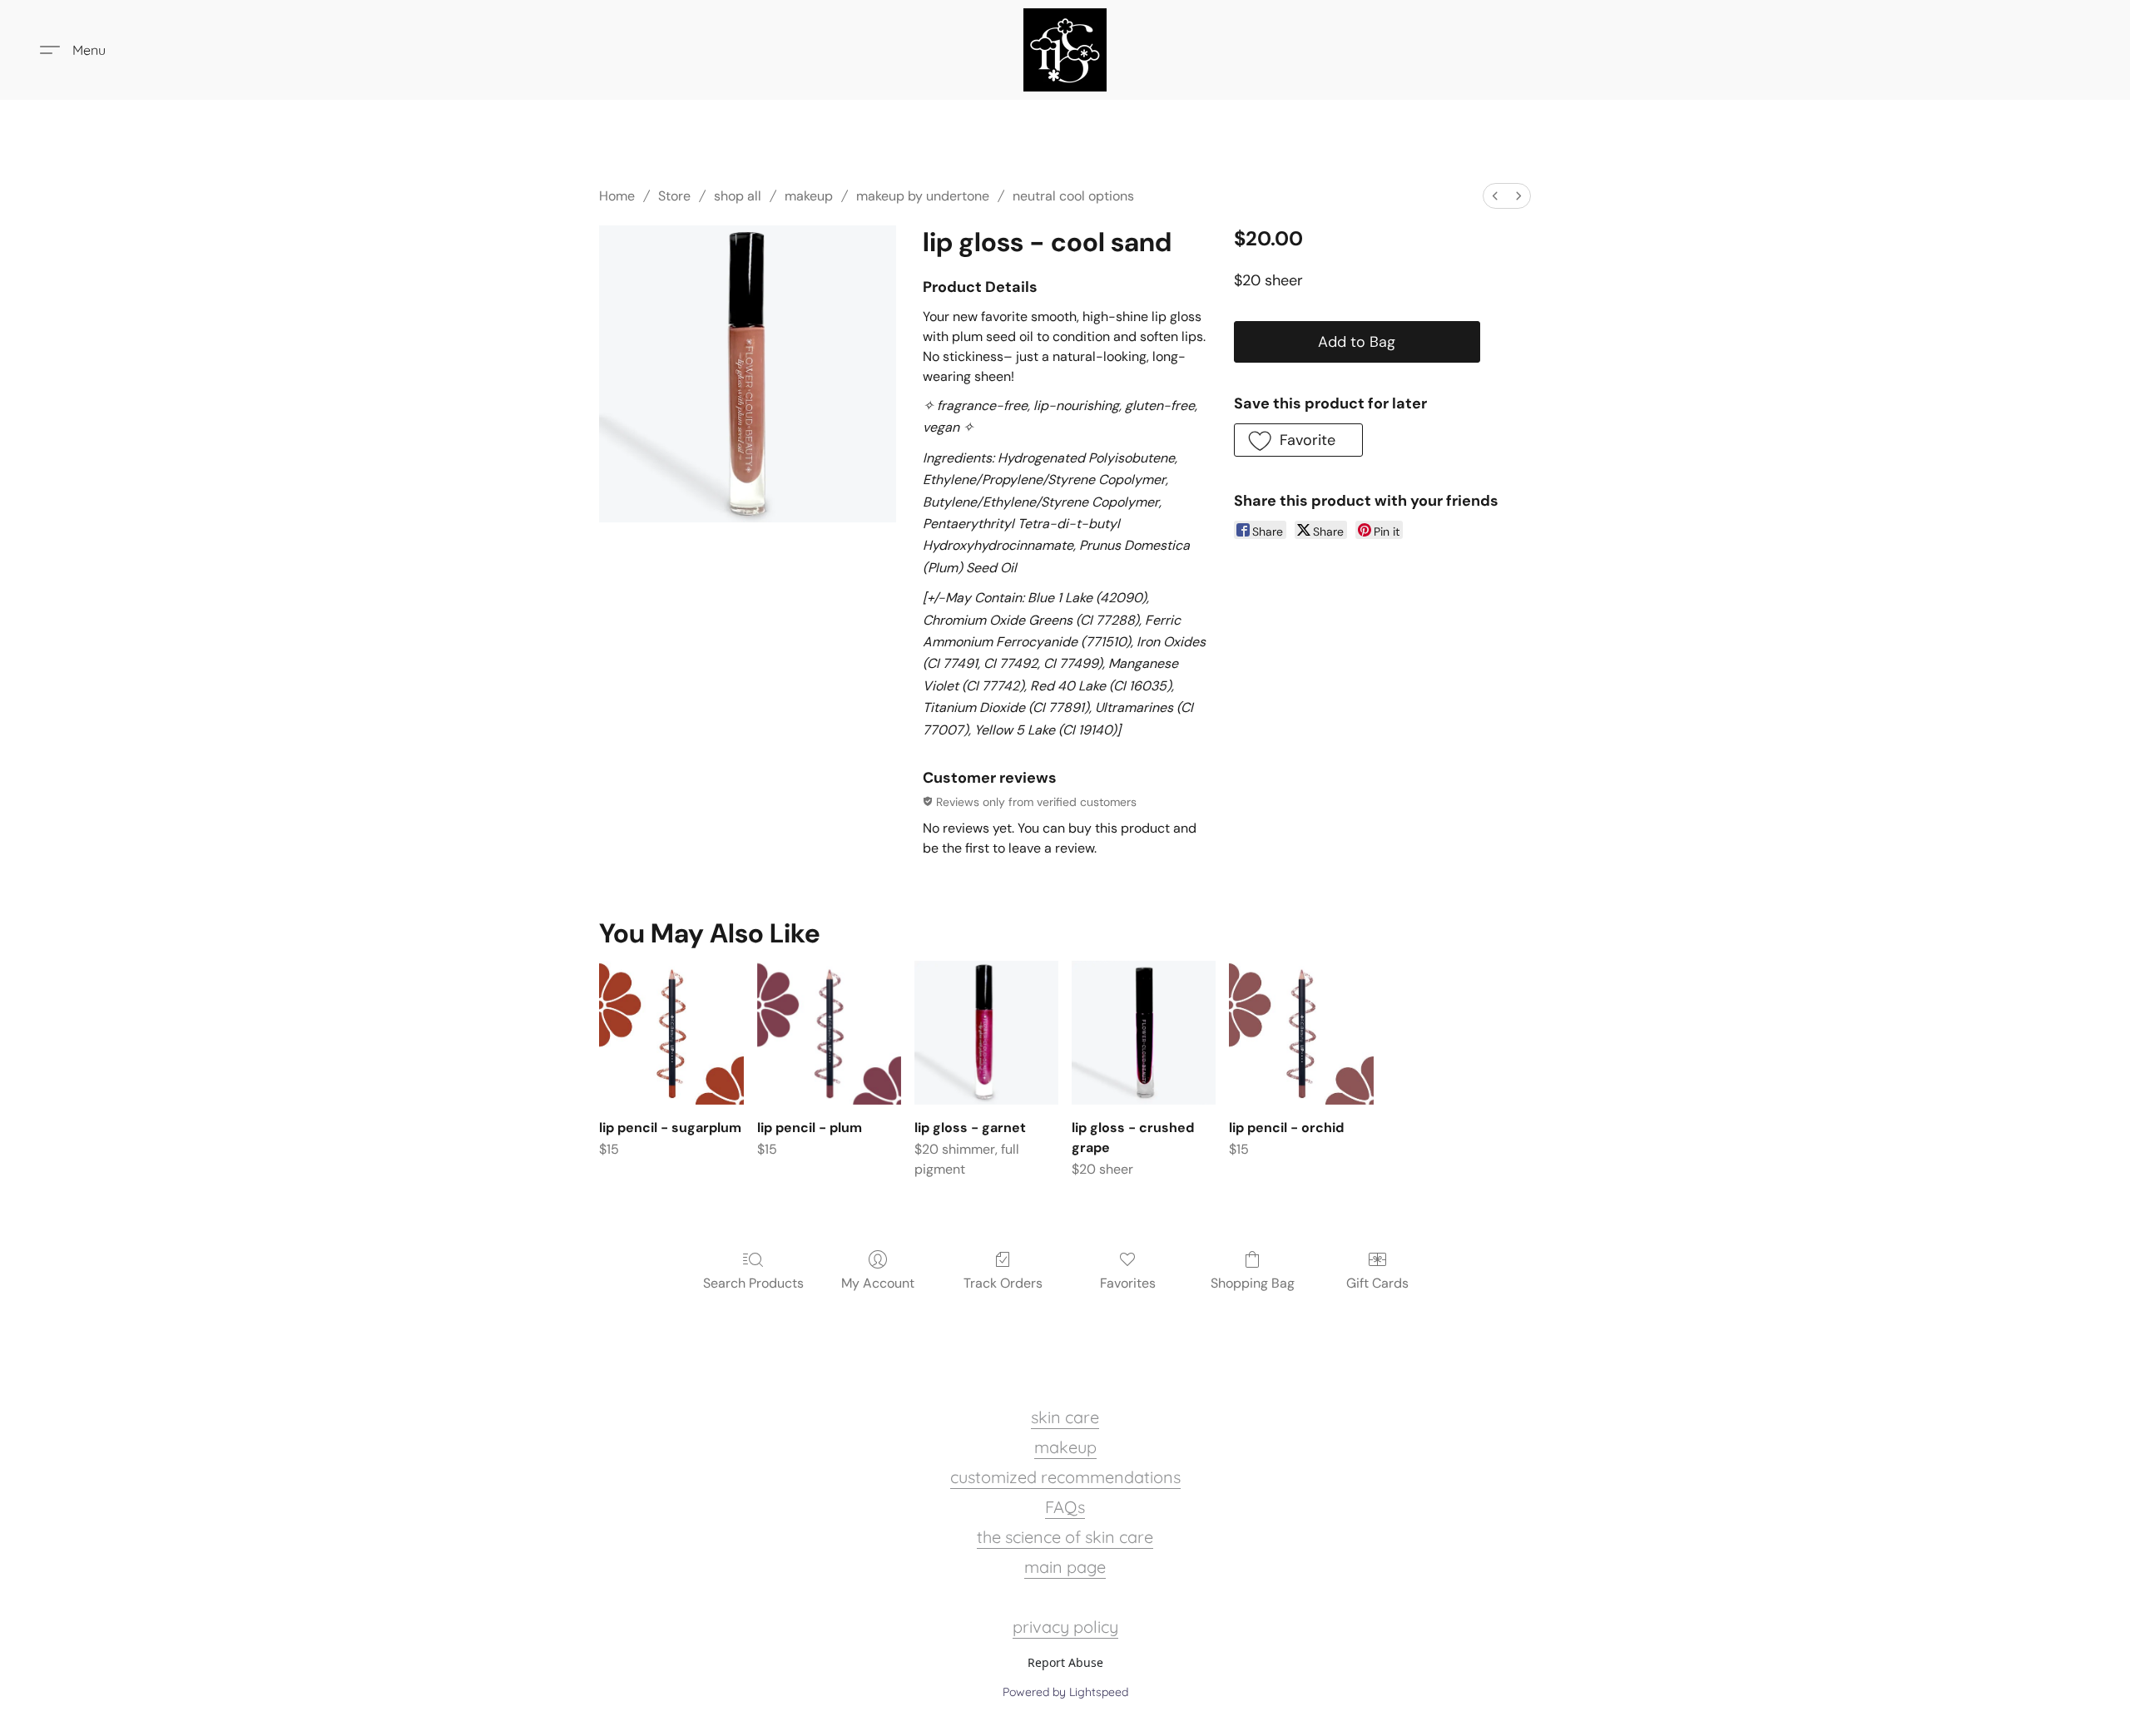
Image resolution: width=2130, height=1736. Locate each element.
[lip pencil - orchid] (1301, 1033)
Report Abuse (1065, 1662)
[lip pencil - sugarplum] (671, 1033)
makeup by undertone (923, 196)
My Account (878, 1283)
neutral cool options (1073, 196)
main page (1065, 1567)
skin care (1065, 1417)
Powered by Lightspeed (1065, 1692)
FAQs (1065, 1507)
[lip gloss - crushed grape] (1144, 1033)
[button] (1065, 50)
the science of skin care (1065, 1537)
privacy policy (1065, 1627)
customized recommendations (1065, 1477)
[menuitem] (1495, 196)
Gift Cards (1377, 1283)
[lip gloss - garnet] (986, 1033)
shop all (738, 196)
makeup (809, 196)
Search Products (753, 1283)
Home (617, 196)
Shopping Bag (1253, 1283)
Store (674, 196)
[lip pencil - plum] (829, 1033)
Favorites (1128, 1283)
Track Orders (1003, 1283)
